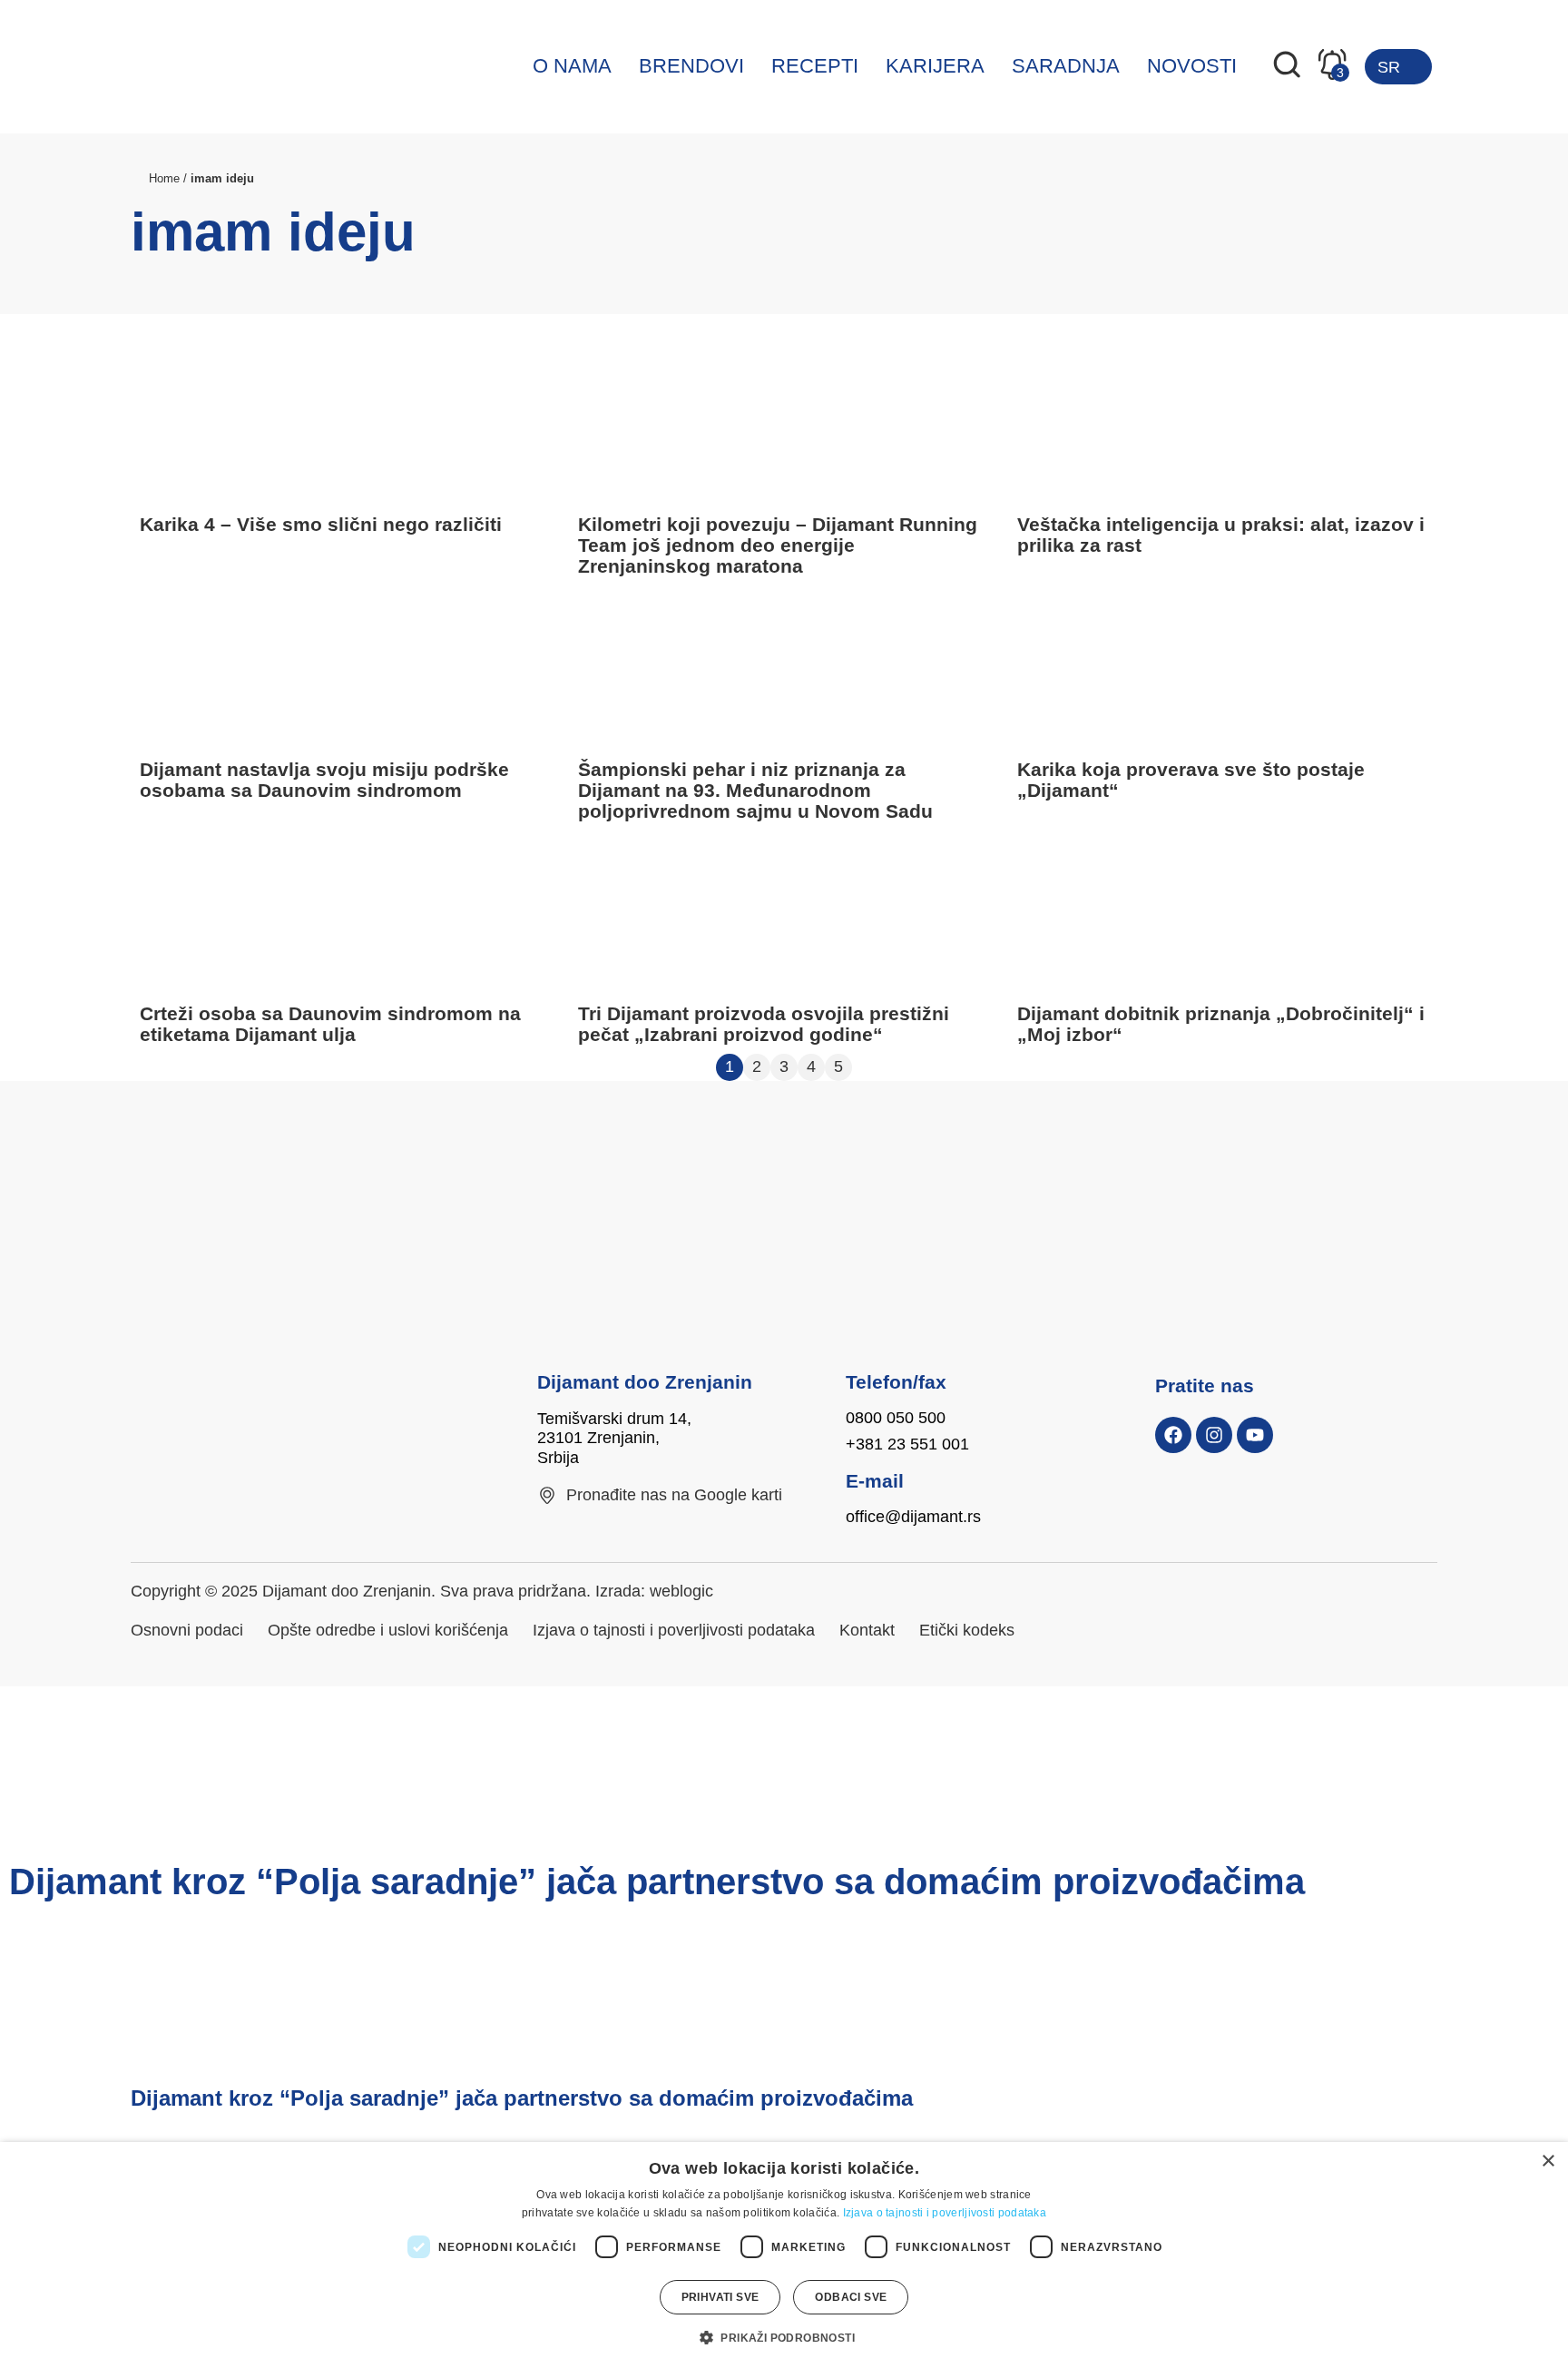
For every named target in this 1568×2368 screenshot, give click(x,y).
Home (164, 178)
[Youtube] (1255, 1435)
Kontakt (867, 1630)
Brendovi (691, 66)
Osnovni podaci (187, 1630)
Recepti (815, 66)
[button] (784, 2337)
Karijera (935, 66)
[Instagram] (1214, 1435)
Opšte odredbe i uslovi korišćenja (388, 1630)
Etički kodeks (967, 1630)
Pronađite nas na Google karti (674, 1495)
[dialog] (784, 2255)
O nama (572, 66)
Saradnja (1066, 66)
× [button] (1548, 2162)
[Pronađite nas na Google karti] (547, 1496)
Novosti (1192, 66)
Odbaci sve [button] (851, 2297)
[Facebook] (1173, 1435)
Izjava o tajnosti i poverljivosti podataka (674, 1630)
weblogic (681, 1591)
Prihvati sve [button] (720, 2297)
